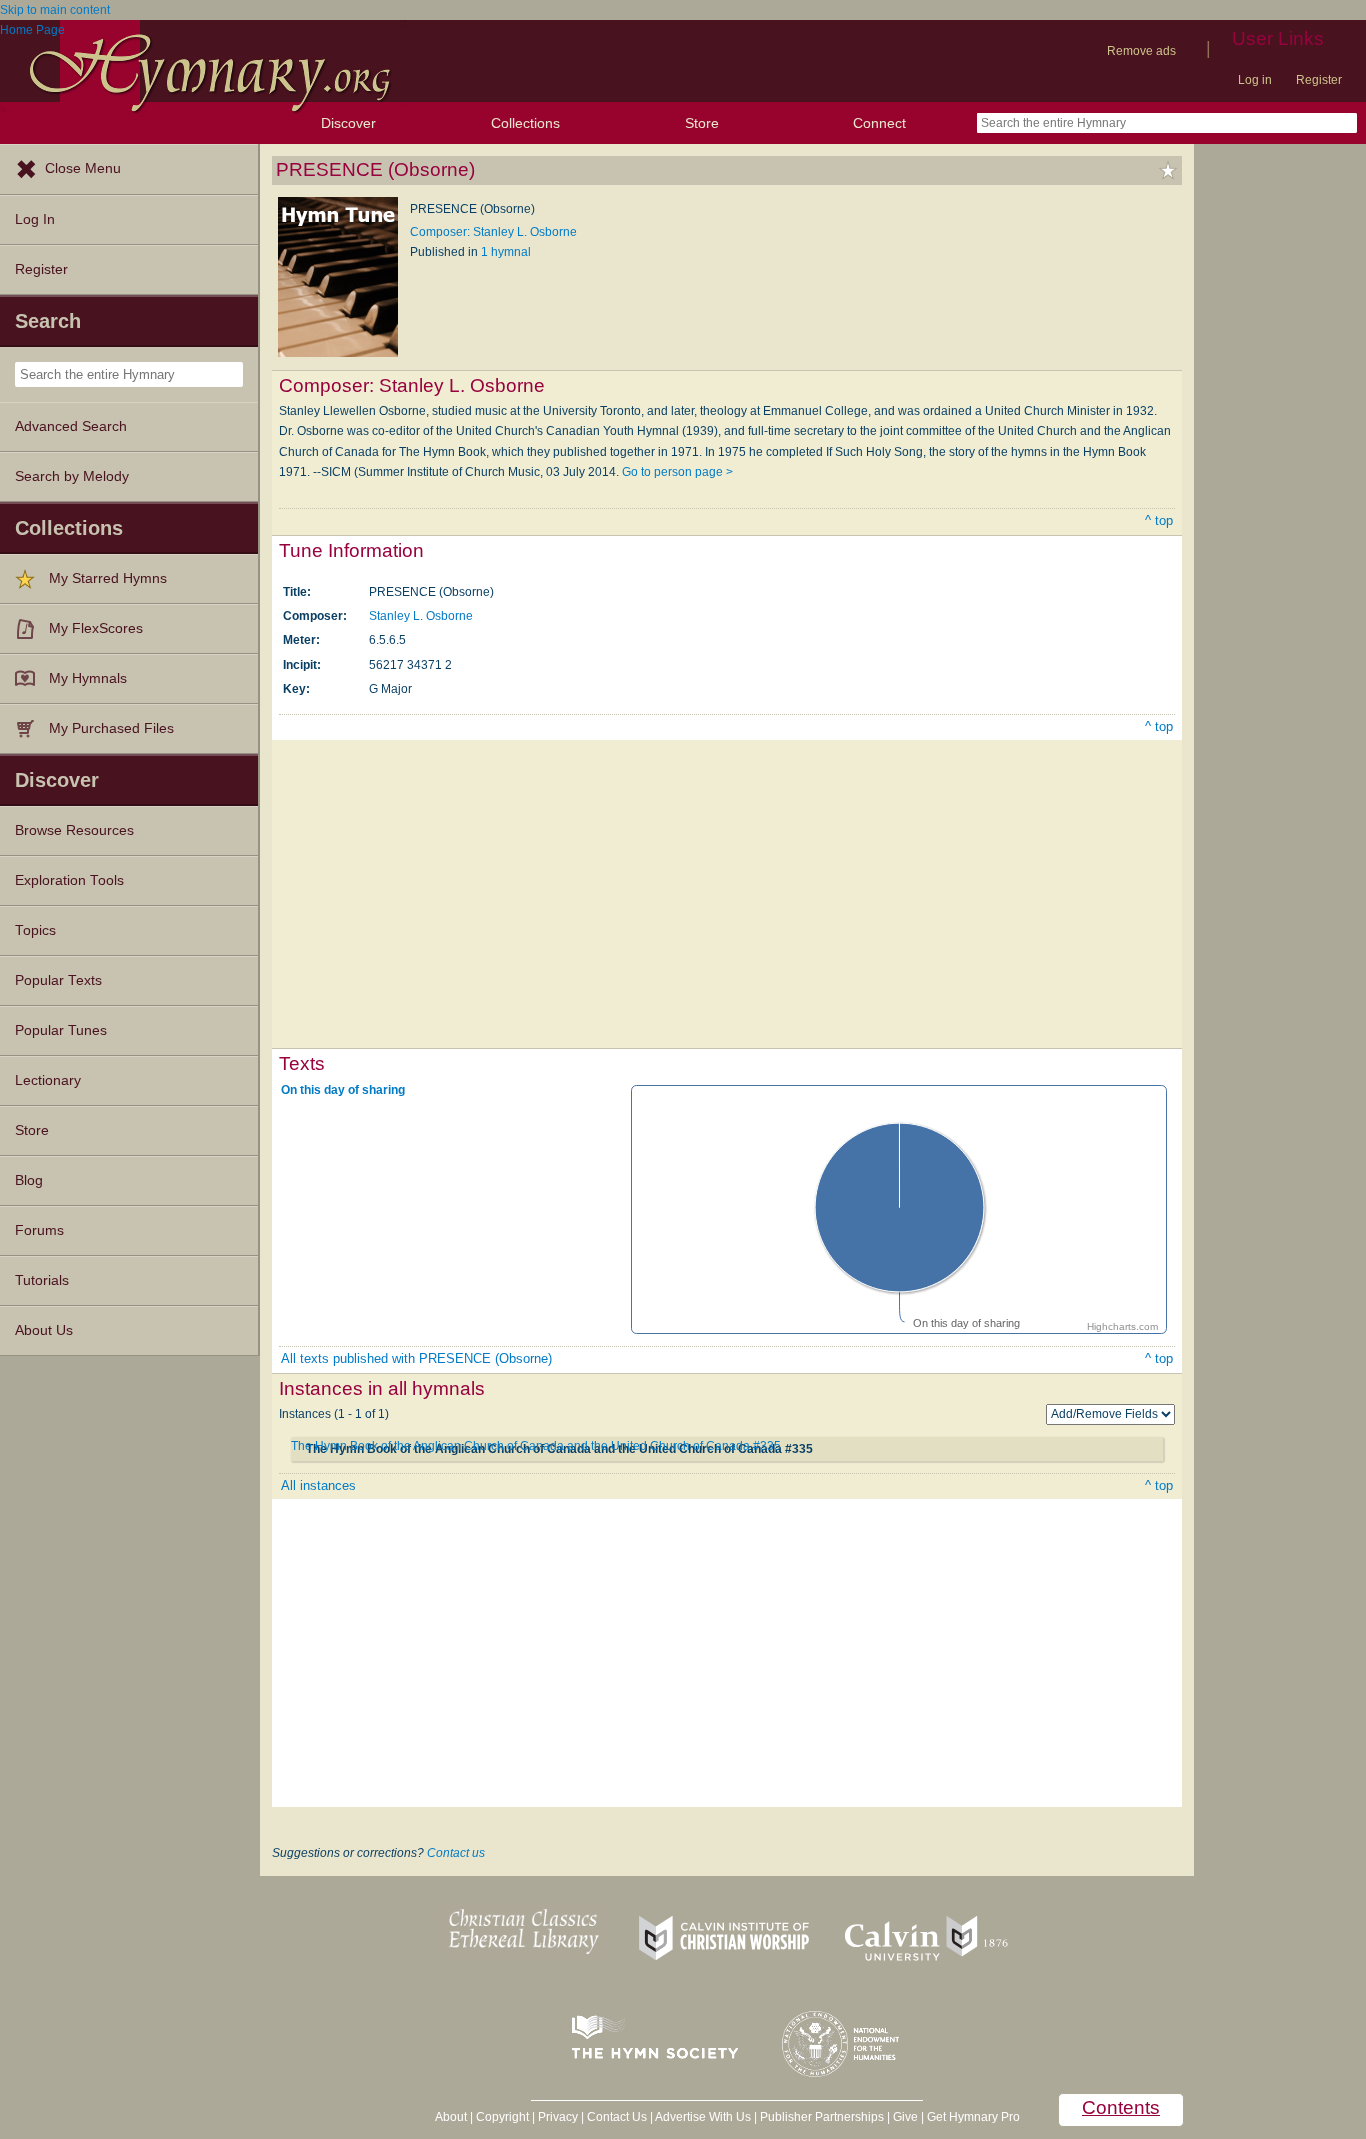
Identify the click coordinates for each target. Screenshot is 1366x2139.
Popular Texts (58, 980)
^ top (1159, 520)
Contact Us (617, 2117)
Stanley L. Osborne (421, 616)
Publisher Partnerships (822, 2117)
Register (1319, 80)
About (451, 2117)
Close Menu (83, 168)
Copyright (502, 2117)
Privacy (558, 2117)
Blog (29, 1180)
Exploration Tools (69, 880)
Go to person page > (677, 472)
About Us (44, 1330)
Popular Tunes (61, 1030)
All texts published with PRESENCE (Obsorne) (416, 1358)
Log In (35, 219)
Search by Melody (72, 476)
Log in (1255, 80)
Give (905, 2117)
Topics (35, 930)
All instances (318, 1485)
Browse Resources (74, 830)
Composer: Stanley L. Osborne (493, 232)
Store (702, 123)
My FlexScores (96, 628)
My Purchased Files (111, 728)
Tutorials (42, 1280)
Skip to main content (55, 10)
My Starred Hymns (108, 578)
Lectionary (48, 1080)
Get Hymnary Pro (973, 2117)
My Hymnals (88, 678)
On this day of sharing (343, 1089)
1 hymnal (506, 252)
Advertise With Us (703, 2117)
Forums (39, 1230)
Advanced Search (71, 426)
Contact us (456, 1853)
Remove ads (1141, 51)
